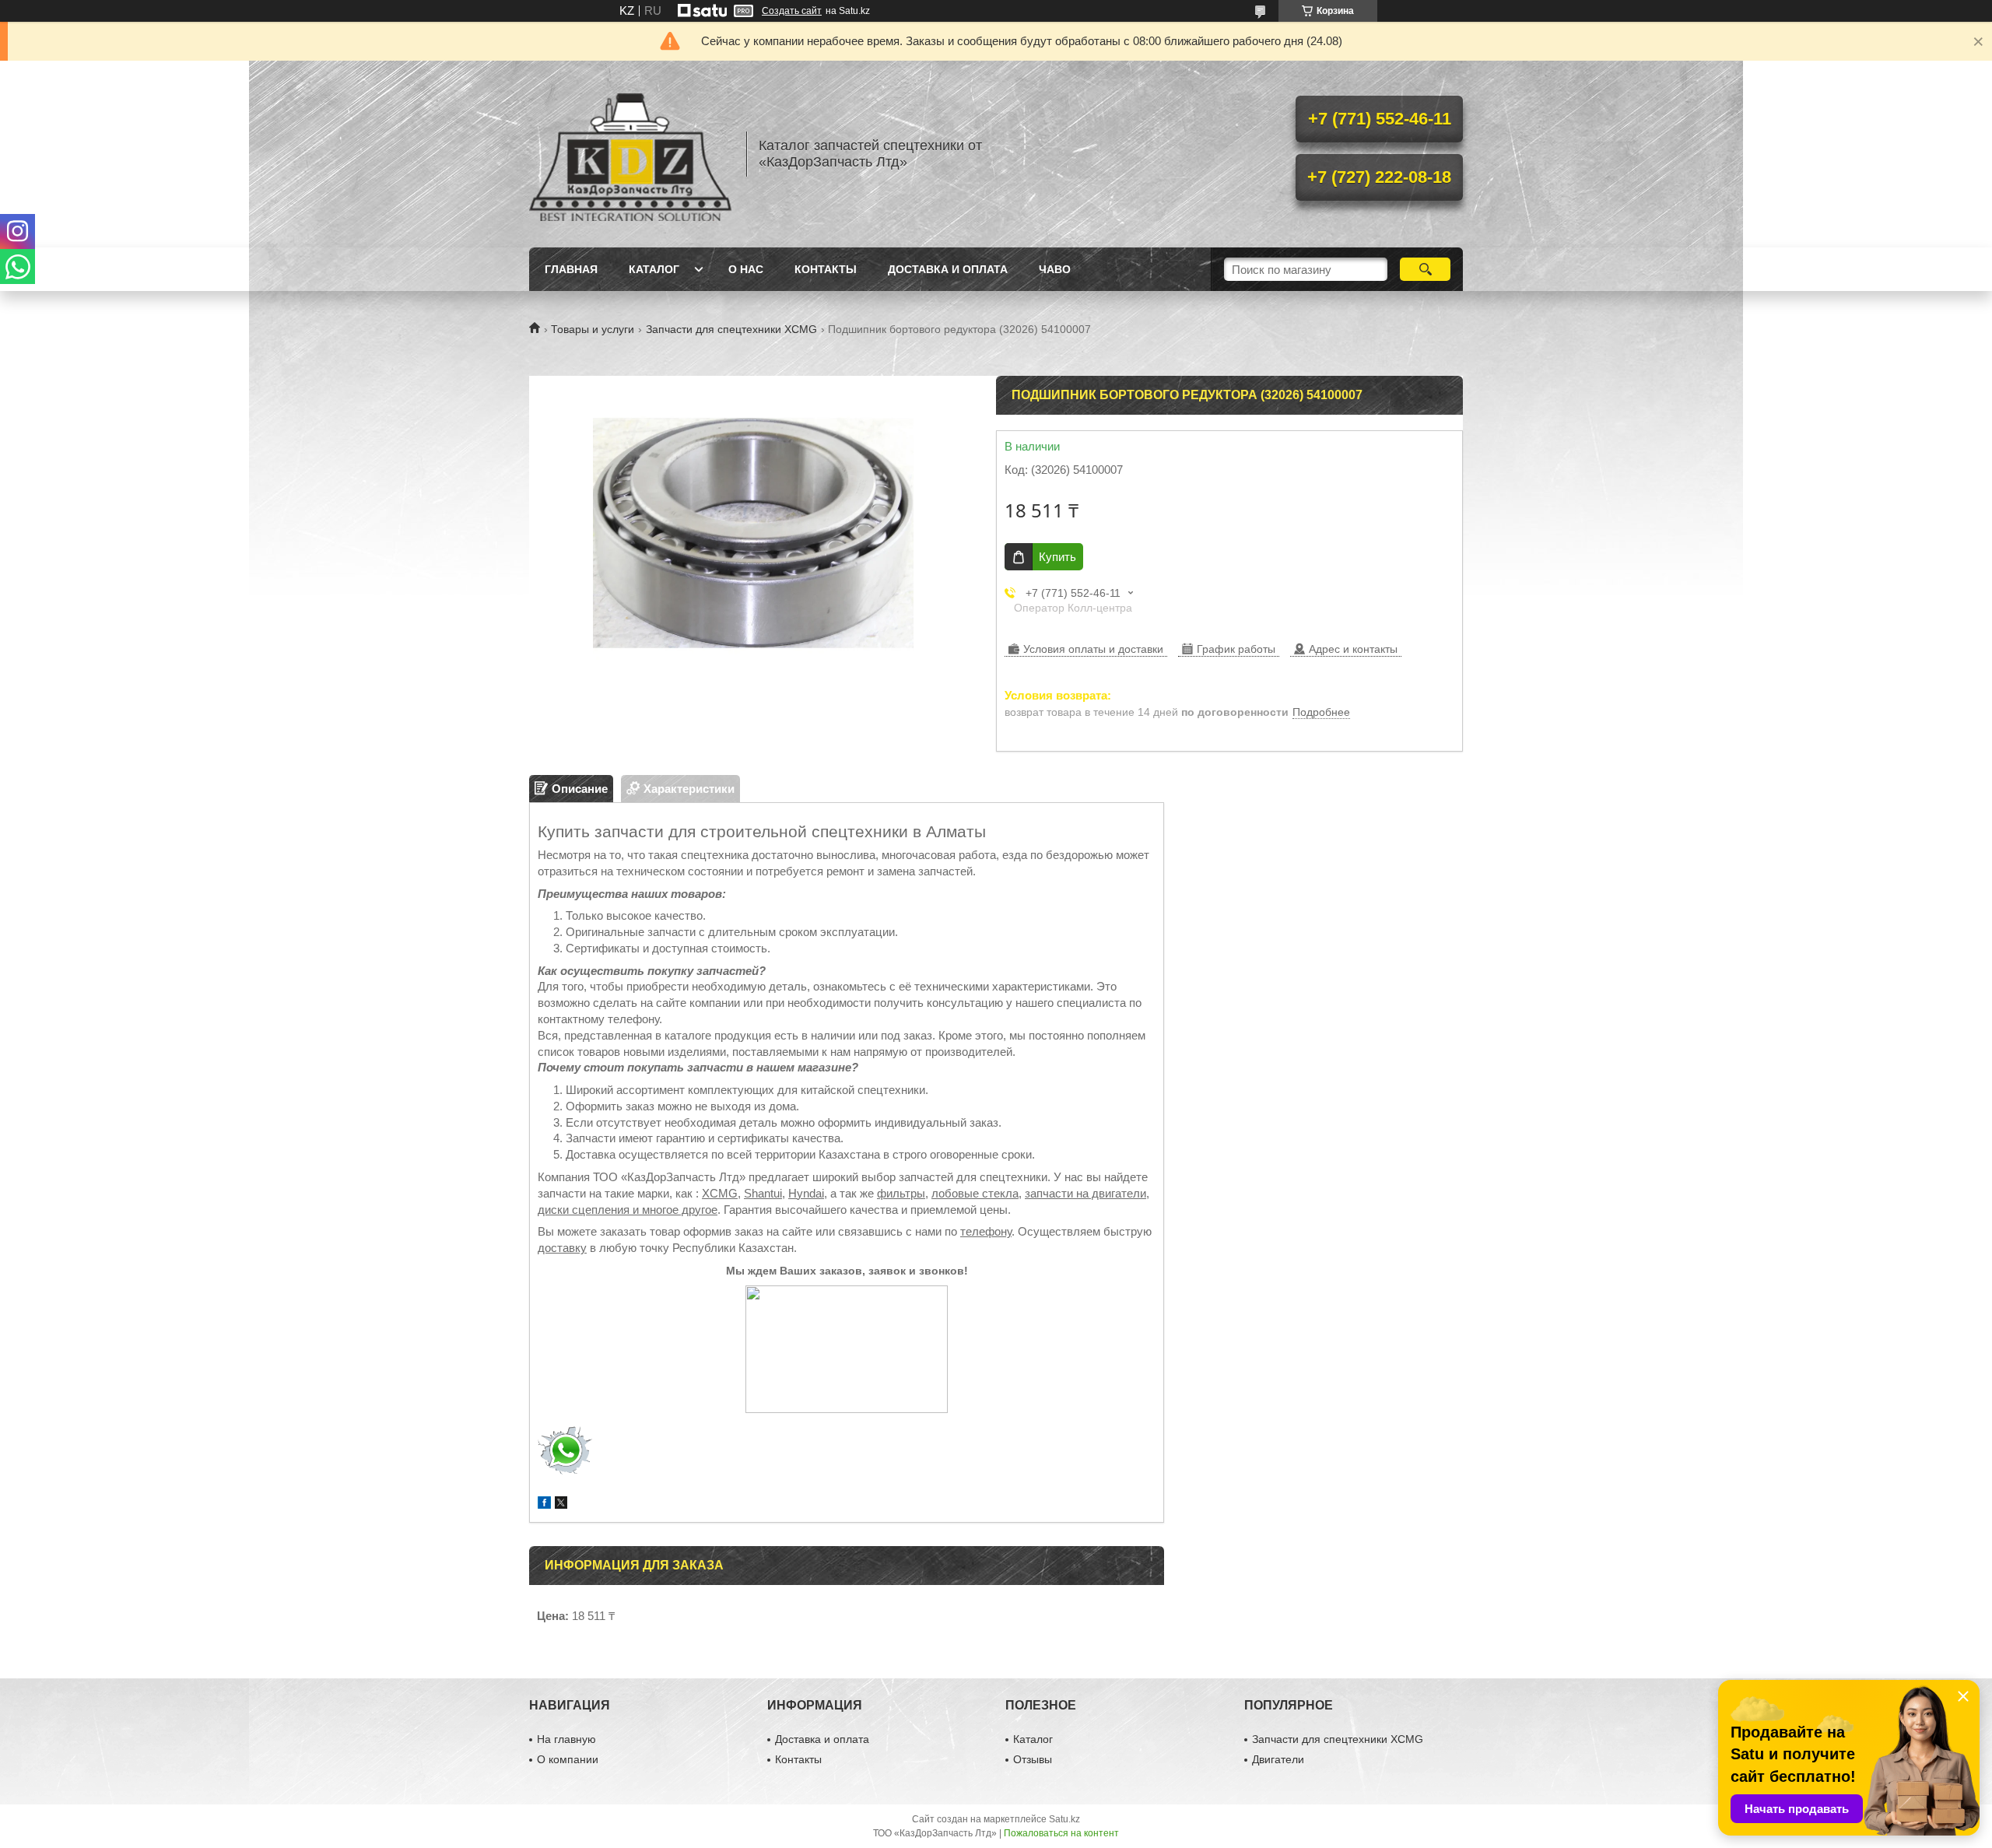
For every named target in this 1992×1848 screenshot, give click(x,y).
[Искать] (1425, 269)
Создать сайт (792, 11)
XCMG (720, 1193)
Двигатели (1278, 1759)
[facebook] (544, 1504)
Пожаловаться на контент (1061, 1833)
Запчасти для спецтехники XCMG (731, 329)
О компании (568, 1759)
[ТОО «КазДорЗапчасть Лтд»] (630, 154)
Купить (1057, 557)
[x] (561, 1504)
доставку (562, 1248)
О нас (746, 269)
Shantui (763, 1193)
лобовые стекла (975, 1193)
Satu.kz (1064, 1819)
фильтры (901, 1193)
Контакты (826, 269)
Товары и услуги (593, 329)
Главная (571, 269)
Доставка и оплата (948, 269)
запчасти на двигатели (1085, 1193)
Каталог (654, 269)
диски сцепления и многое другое (628, 1210)
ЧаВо (1055, 269)
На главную (566, 1739)
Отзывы (1033, 1759)
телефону (986, 1231)
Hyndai (806, 1193)
